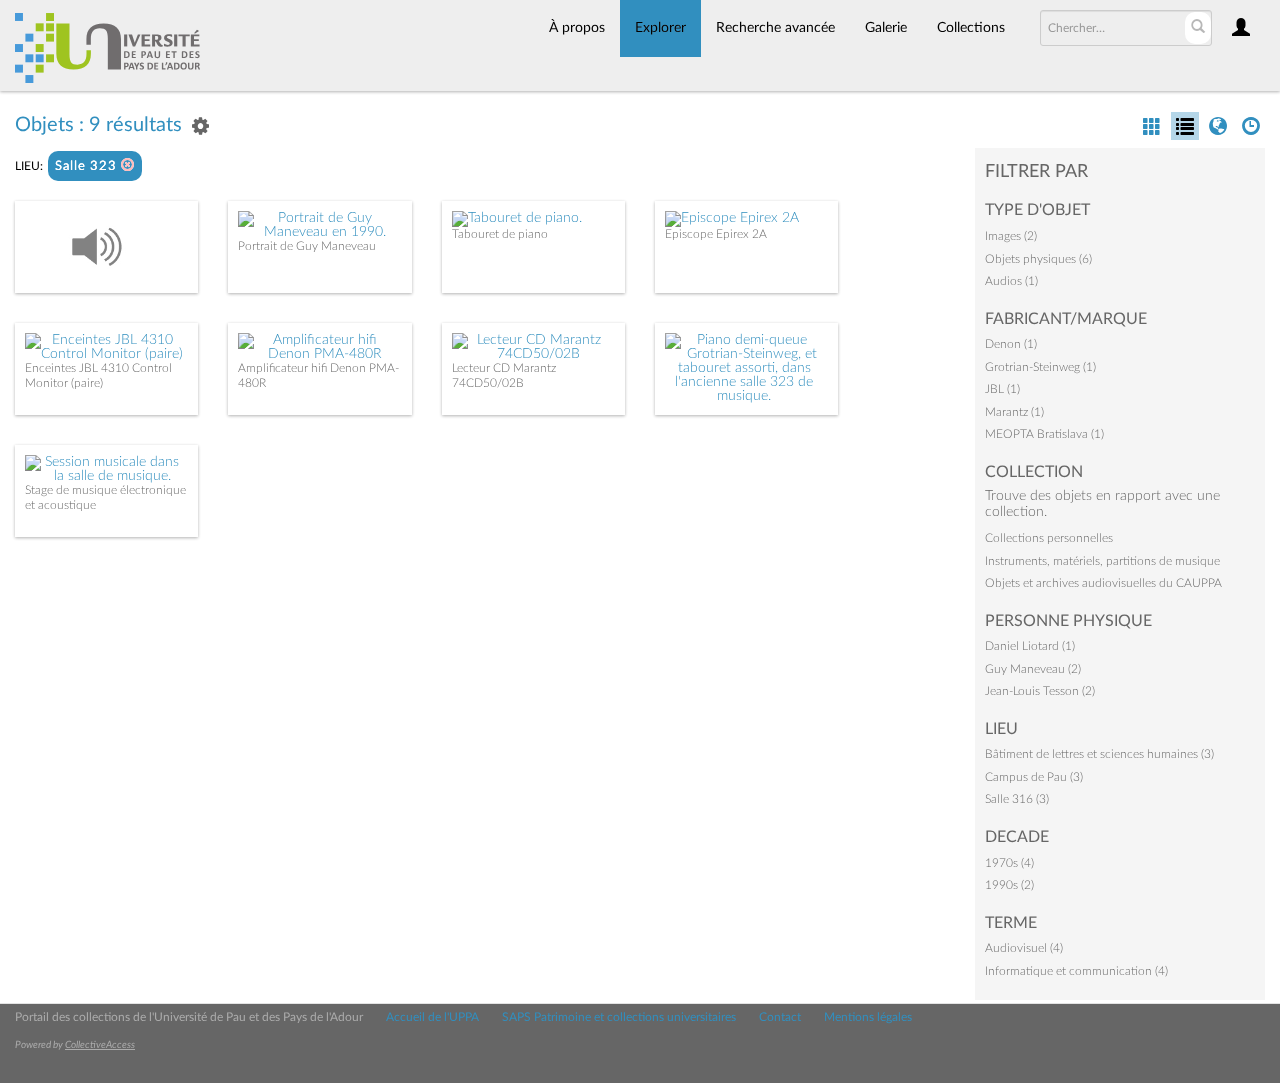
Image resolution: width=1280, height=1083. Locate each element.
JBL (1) (1002, 389)
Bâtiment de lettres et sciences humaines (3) (1099, 754)
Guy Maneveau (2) (1033, 669)
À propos (577, 28)
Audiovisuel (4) (1024, 948)
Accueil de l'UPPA (432, 1017)
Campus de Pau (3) (1034, 777)
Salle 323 (88, 166)
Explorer (660, 28)
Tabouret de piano (500, 234)
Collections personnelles (1049, 538)
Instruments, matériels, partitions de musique (1102, 561)
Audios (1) (1011, 281)
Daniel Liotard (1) (1030, 646)
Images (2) (1011, 236)
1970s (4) (1009, 863)
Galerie (886, 28)
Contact (780, 1017)
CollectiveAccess (100, 1045)
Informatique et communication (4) (1076, 971)
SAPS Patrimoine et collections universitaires (619, 1017)
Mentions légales (868, 1017)
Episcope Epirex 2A (716, 234)
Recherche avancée (775, 28)
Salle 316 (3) (1017, 799)
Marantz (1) (1014, 412)
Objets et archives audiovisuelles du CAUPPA (1103, 583)
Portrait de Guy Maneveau (307, 246)
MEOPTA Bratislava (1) (1044, 434)
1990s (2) (1009, 885)
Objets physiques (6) (1038, 259)
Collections (971, 28)
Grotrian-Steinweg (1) (1040, 367)
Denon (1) (1011, 344)
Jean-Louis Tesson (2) (1040, 691)
